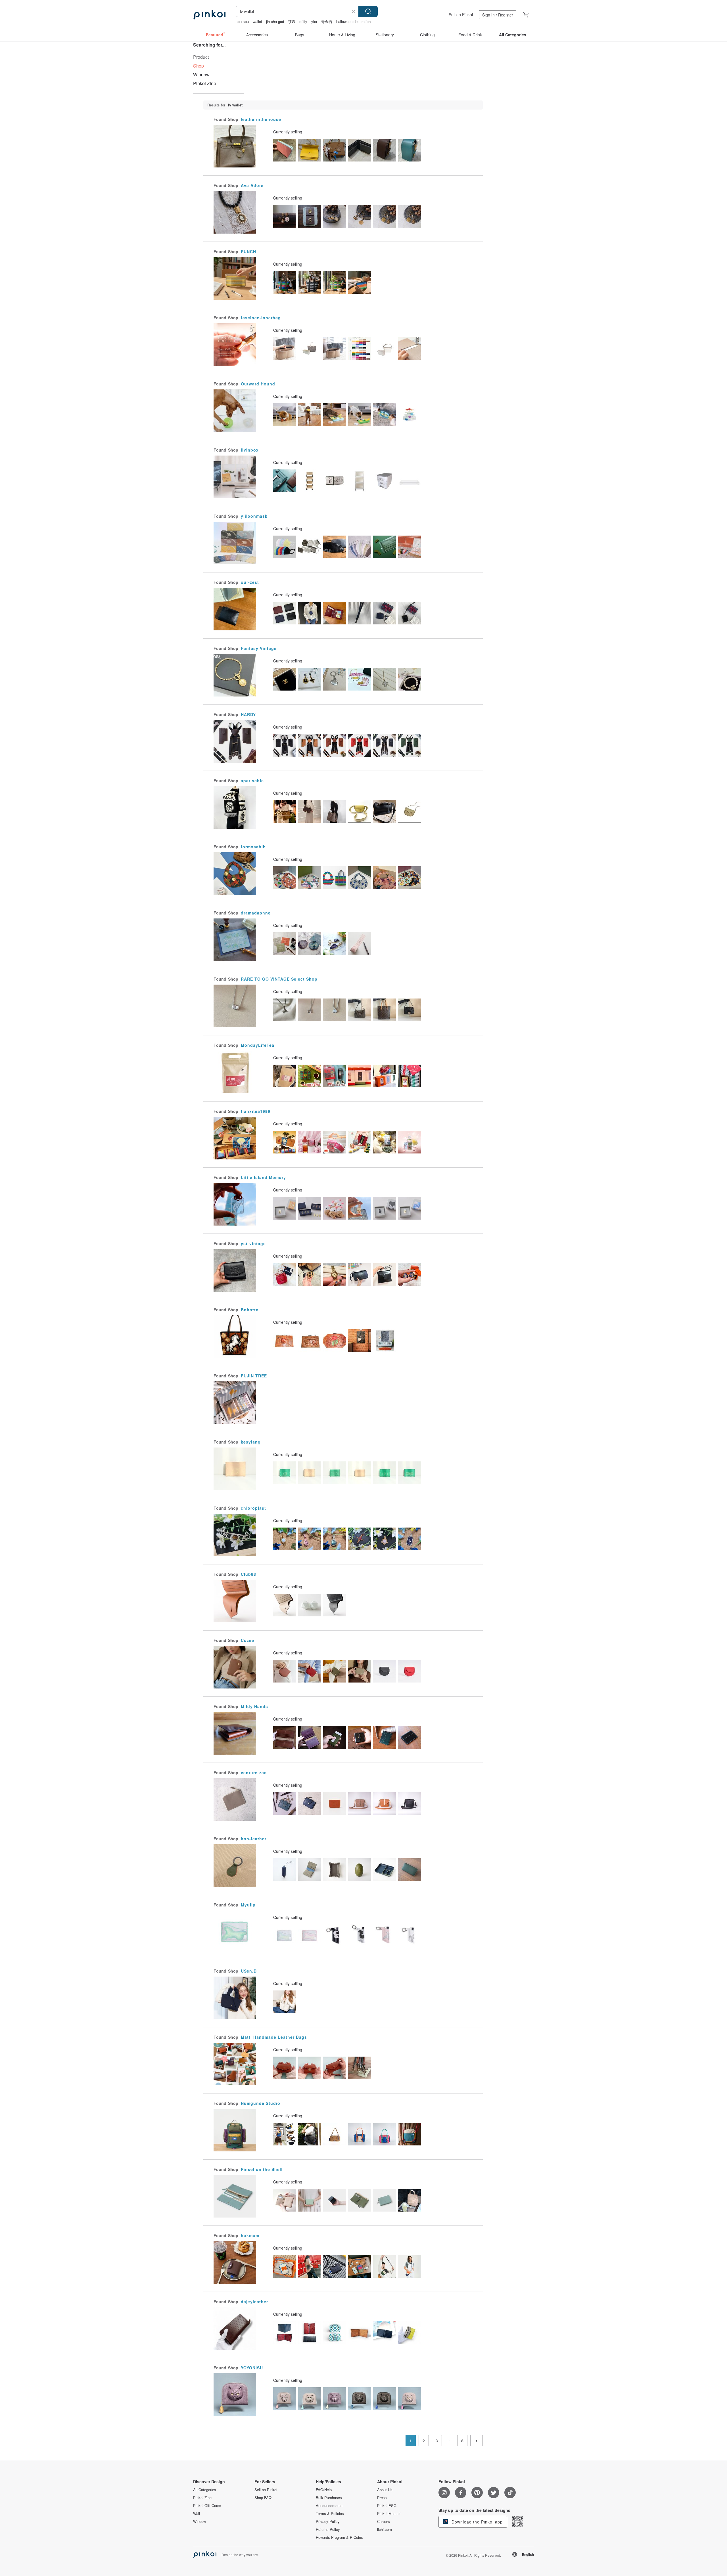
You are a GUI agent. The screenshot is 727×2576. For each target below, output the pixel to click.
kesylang (251, 1442)
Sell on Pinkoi (461, 14)
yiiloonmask (254, 516)
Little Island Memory (263, 1177)
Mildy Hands (254, 1706)
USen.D (249, 1971)
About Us (385, 2490)
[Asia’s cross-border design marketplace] (209, 15)
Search (368, 11)
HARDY (248, 714)
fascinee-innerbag (261, 318)
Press (382, 2498)
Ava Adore (252, 185)
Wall (197, 2514)
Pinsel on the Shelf (262, 2169)
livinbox (250, 450)
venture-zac (254, 1772)
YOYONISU (252, 2368)
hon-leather (254, 1839)
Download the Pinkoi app (476, 2522)
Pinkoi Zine (205, 83)
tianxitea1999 (256, 1111)
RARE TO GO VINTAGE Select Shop (279, 979)
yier (314, 21)
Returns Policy (328, 2529)
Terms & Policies (330, 2514)
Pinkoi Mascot (389, 2514)
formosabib (253, 847)
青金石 (327, 21)
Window (201, 75)
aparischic (252, 781)
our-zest (250, 582)
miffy (303, 21)
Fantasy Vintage (259, 648)
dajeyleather (254, 2302)
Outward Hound (258, 384)
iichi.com (385, 2529)
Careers (384, 2522)
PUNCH (248, 251)
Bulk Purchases (329, 2498)
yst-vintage (253, 1243)
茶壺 (292, 21)
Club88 (248, 1574)
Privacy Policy (328, 2522)
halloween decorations (354, 21)
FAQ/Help (324, 2490)
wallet (257, 21)
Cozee (247, 1640)
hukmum (250, 2235)
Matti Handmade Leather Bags (274, 2037)
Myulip (248, 1905)
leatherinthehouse (261, 119)
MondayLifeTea (258, 1045)
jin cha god (275, 21)
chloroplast (253, 1508)
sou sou (242, 21)
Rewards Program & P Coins (339, 2537)
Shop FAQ (263, 2498)
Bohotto (250, 1310)
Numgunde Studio (261, 2103)
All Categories (205, 2490)
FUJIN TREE (254, 1376)
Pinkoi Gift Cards (207, 2506)
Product (201, 57)
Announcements (329, 2506)
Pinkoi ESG (387, 2506)
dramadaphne (256, 913)
